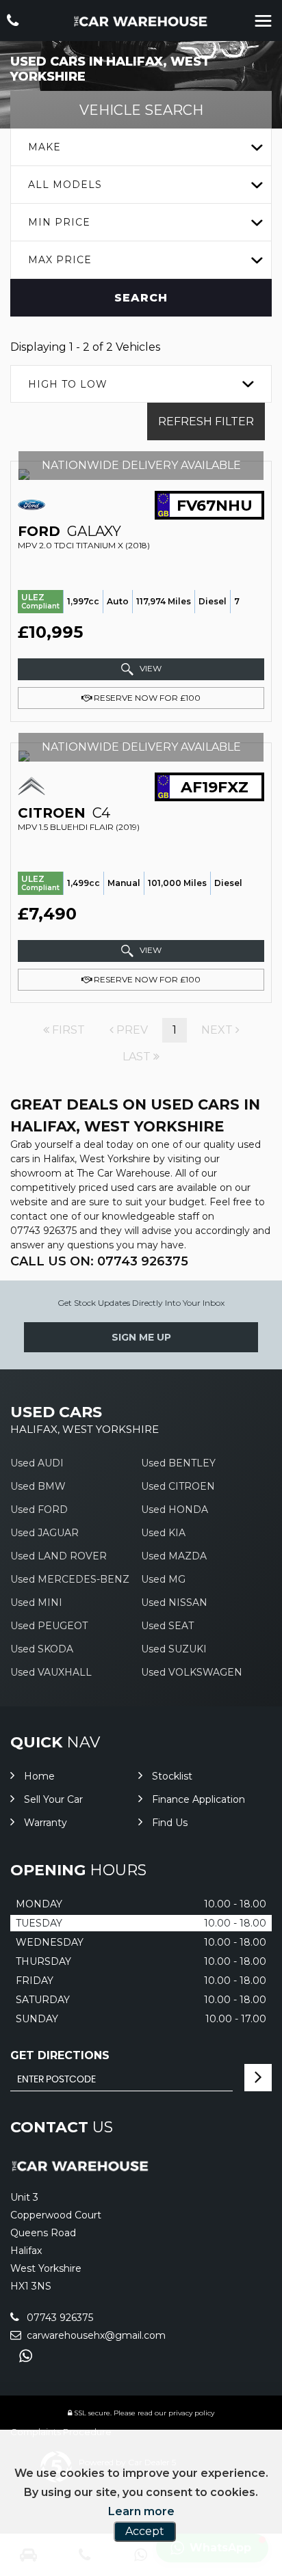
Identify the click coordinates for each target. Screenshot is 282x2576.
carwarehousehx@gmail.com (95, 2335)
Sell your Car (53, 1799)
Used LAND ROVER (59, 1556)
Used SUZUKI (174, 1649)
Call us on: (99, 1261)
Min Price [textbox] (59, 222)
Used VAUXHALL (51, 1672)
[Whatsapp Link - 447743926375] (26, 2356)
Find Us (170, 1823)
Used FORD (39, 1510)
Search (141, 298)
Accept (145, 2531)
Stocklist (172, 1776)
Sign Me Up (141, 1337)
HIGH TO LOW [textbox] (68, 384)
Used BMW (38, 1486)
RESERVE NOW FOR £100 (146, 698)
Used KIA (163, 1533)
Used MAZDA (174, 1556)
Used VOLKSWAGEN (192, 1672)
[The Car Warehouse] (141, 22)
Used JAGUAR (44, 1533)
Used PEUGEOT (49, 1626)
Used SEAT (167, 1626)
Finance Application (198, 1799)
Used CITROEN (178, 1486)
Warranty (46, 1823)
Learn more (141, 2511)
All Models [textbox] (65, 185)
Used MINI (36, 1602)
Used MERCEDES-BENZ (70, 1579)
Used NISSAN (174, 1602)
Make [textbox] (44, 147)
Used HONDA (175, 1510)
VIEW (150, 669)
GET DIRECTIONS (60, 2055)
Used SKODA (42, 1649)
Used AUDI (37, 1463)
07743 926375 (43, 1231)
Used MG (163, 1579)
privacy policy (191, 2413)
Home (39, 1776)
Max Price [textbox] (60, 260)
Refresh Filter (206, 421)
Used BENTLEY (178, 1463)
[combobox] (141, 147)
